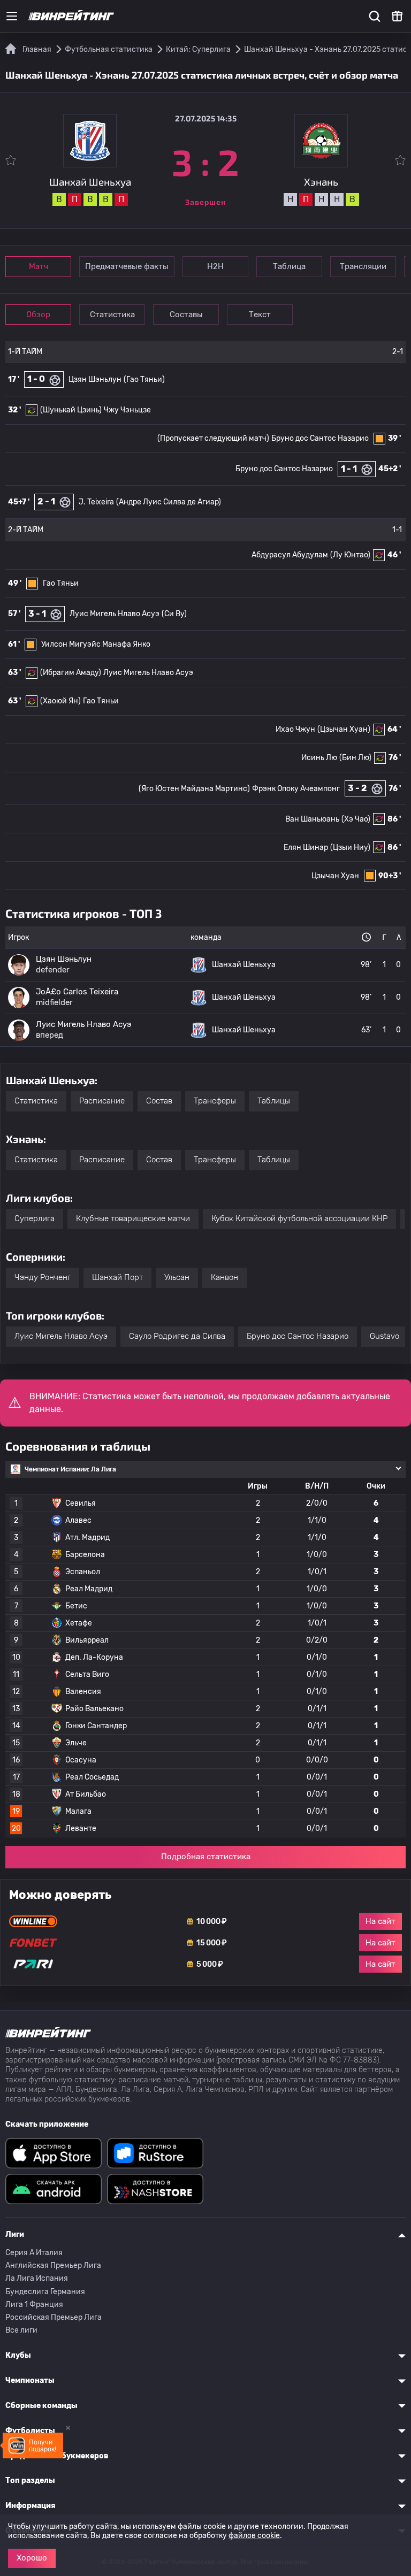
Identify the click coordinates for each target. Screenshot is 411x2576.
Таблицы (274, 1101)
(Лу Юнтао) (350, 555)
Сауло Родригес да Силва (177, 1336)
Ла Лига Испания (37, 2278)
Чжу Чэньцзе (127, 410)
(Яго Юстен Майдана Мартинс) (194, 789)
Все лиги (21, 2330)
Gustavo (385, 1336)
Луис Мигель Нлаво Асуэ (115, 614)
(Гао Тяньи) (144, 379)
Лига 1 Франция (34, 2305)
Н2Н (215, 266)
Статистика (112, 315)
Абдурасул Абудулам (290, 555)
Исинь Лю (319, 758)
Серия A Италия (34, 2253)
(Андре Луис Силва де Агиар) (169, 502)
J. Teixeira (96, 502)
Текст (260, 315)
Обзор (38, 315)
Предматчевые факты (127, 266)
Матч (39, 266)
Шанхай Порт (117, 1277)
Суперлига (35, 1218)
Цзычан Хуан (335, 876)
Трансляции (363, 266)
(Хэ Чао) (356, 819)
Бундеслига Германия (45, 2292)
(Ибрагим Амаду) (71, 673)
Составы (186, 315)
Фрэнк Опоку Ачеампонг (296, 789)
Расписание (102, 1101)
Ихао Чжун (295, 729)
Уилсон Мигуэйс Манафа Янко (96, 644)
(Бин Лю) (355, 758)
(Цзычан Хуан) (344, 729)
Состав (159, 1101)
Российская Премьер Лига (54, 2317)
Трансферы (215, 1101)
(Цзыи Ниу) (350, 848)
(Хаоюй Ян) (60, 701)
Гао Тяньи (61, 583)
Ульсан (177, 1277)
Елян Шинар (306, 848)
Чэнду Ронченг (43, 1277)
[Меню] (12, 16)
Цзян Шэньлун (95, 379)
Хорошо (32, 2558)
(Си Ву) (174, 614)
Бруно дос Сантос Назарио (320, 438)
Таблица (289, 266)
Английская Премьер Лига (53, 2265)
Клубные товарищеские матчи (133, 1218)
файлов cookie (254, 2536)
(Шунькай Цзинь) (71, 410)
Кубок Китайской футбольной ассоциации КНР (299, 1218)
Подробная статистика (206, 1857)
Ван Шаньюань (312, 819)
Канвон (224, 1277)
